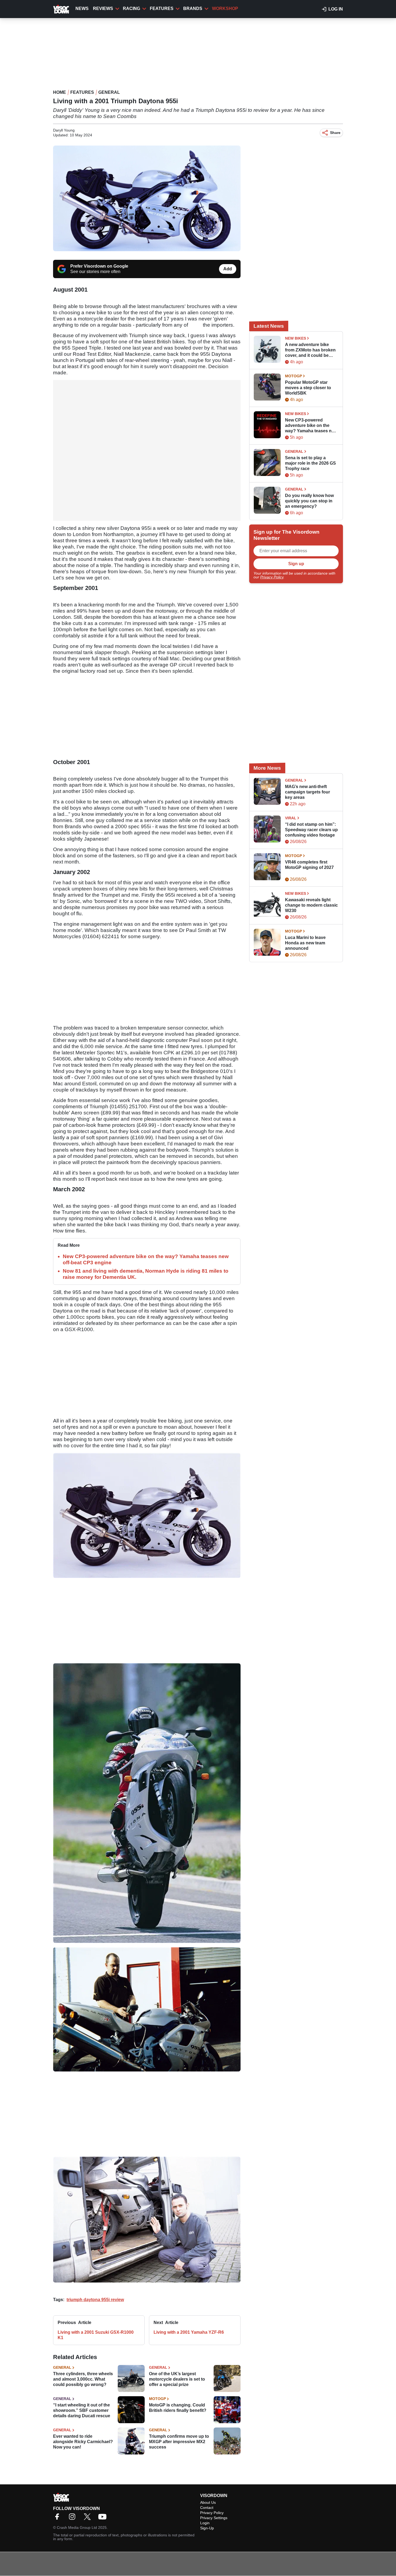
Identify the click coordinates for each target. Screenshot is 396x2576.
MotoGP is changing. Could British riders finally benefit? (178, 2408)
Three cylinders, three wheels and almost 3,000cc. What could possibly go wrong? (83, 2379)
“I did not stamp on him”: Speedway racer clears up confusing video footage (311, 830)
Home (60, 92)
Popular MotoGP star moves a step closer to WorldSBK (308, 388)
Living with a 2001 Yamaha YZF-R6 (189, 2332)
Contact (207, 2508)
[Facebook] (58, 2518)
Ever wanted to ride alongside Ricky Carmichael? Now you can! (83, 2442)
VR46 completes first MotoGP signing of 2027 (309, 865)
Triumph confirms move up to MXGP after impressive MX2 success (179, 2442)
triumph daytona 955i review (95, 2300)
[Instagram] (74, 2518)
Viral (291, 818)
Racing (131, 8)
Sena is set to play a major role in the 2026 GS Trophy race (310, 463)
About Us (208, 2502)
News (82, 8)
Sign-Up (207, 2528)
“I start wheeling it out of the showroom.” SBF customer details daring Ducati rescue (82, 2410)
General (109, 92)
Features (162, 8)
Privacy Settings (214, 2518)
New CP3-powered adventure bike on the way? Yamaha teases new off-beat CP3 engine (311, 426)
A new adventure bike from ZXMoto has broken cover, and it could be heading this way (310, 350)
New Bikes (296, 338)
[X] (89, 2518)
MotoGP (157, 2399)
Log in (336, 9)
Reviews (103, 8)
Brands (193, 8)
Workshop (225, 8)
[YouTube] (104, 2518)
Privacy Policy (272, 577)
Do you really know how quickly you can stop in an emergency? (309, 501)
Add (228, 269)
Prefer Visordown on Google (99, 266)
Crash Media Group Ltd (77, 2527)
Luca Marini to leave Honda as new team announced (305, 943)
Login (205, 2523)
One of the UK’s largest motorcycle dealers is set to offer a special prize (177, 2379)
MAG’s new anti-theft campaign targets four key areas (308, 792)
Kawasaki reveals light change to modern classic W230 (311, 905)
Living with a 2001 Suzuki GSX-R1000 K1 (96, 2335)
